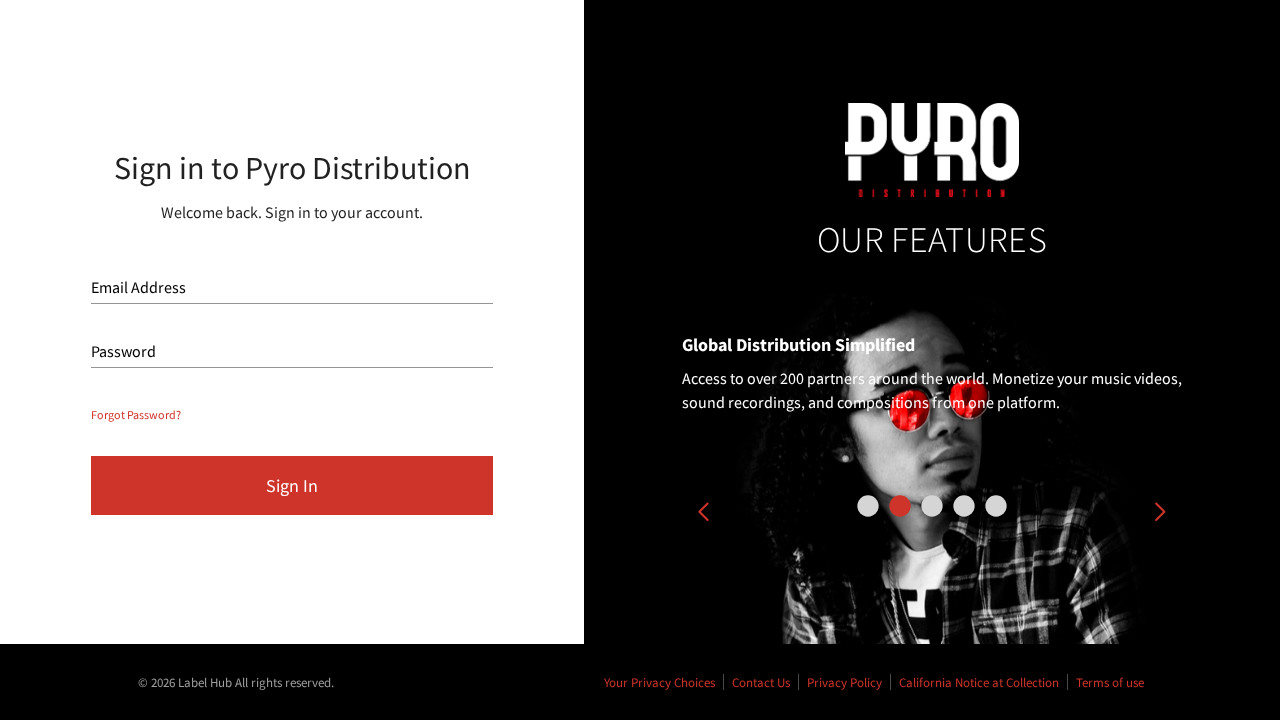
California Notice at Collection (979, 682)
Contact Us (761, 682)
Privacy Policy (844, 682)
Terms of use (1110, 682)
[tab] (868, 506)
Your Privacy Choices (659, 682)
